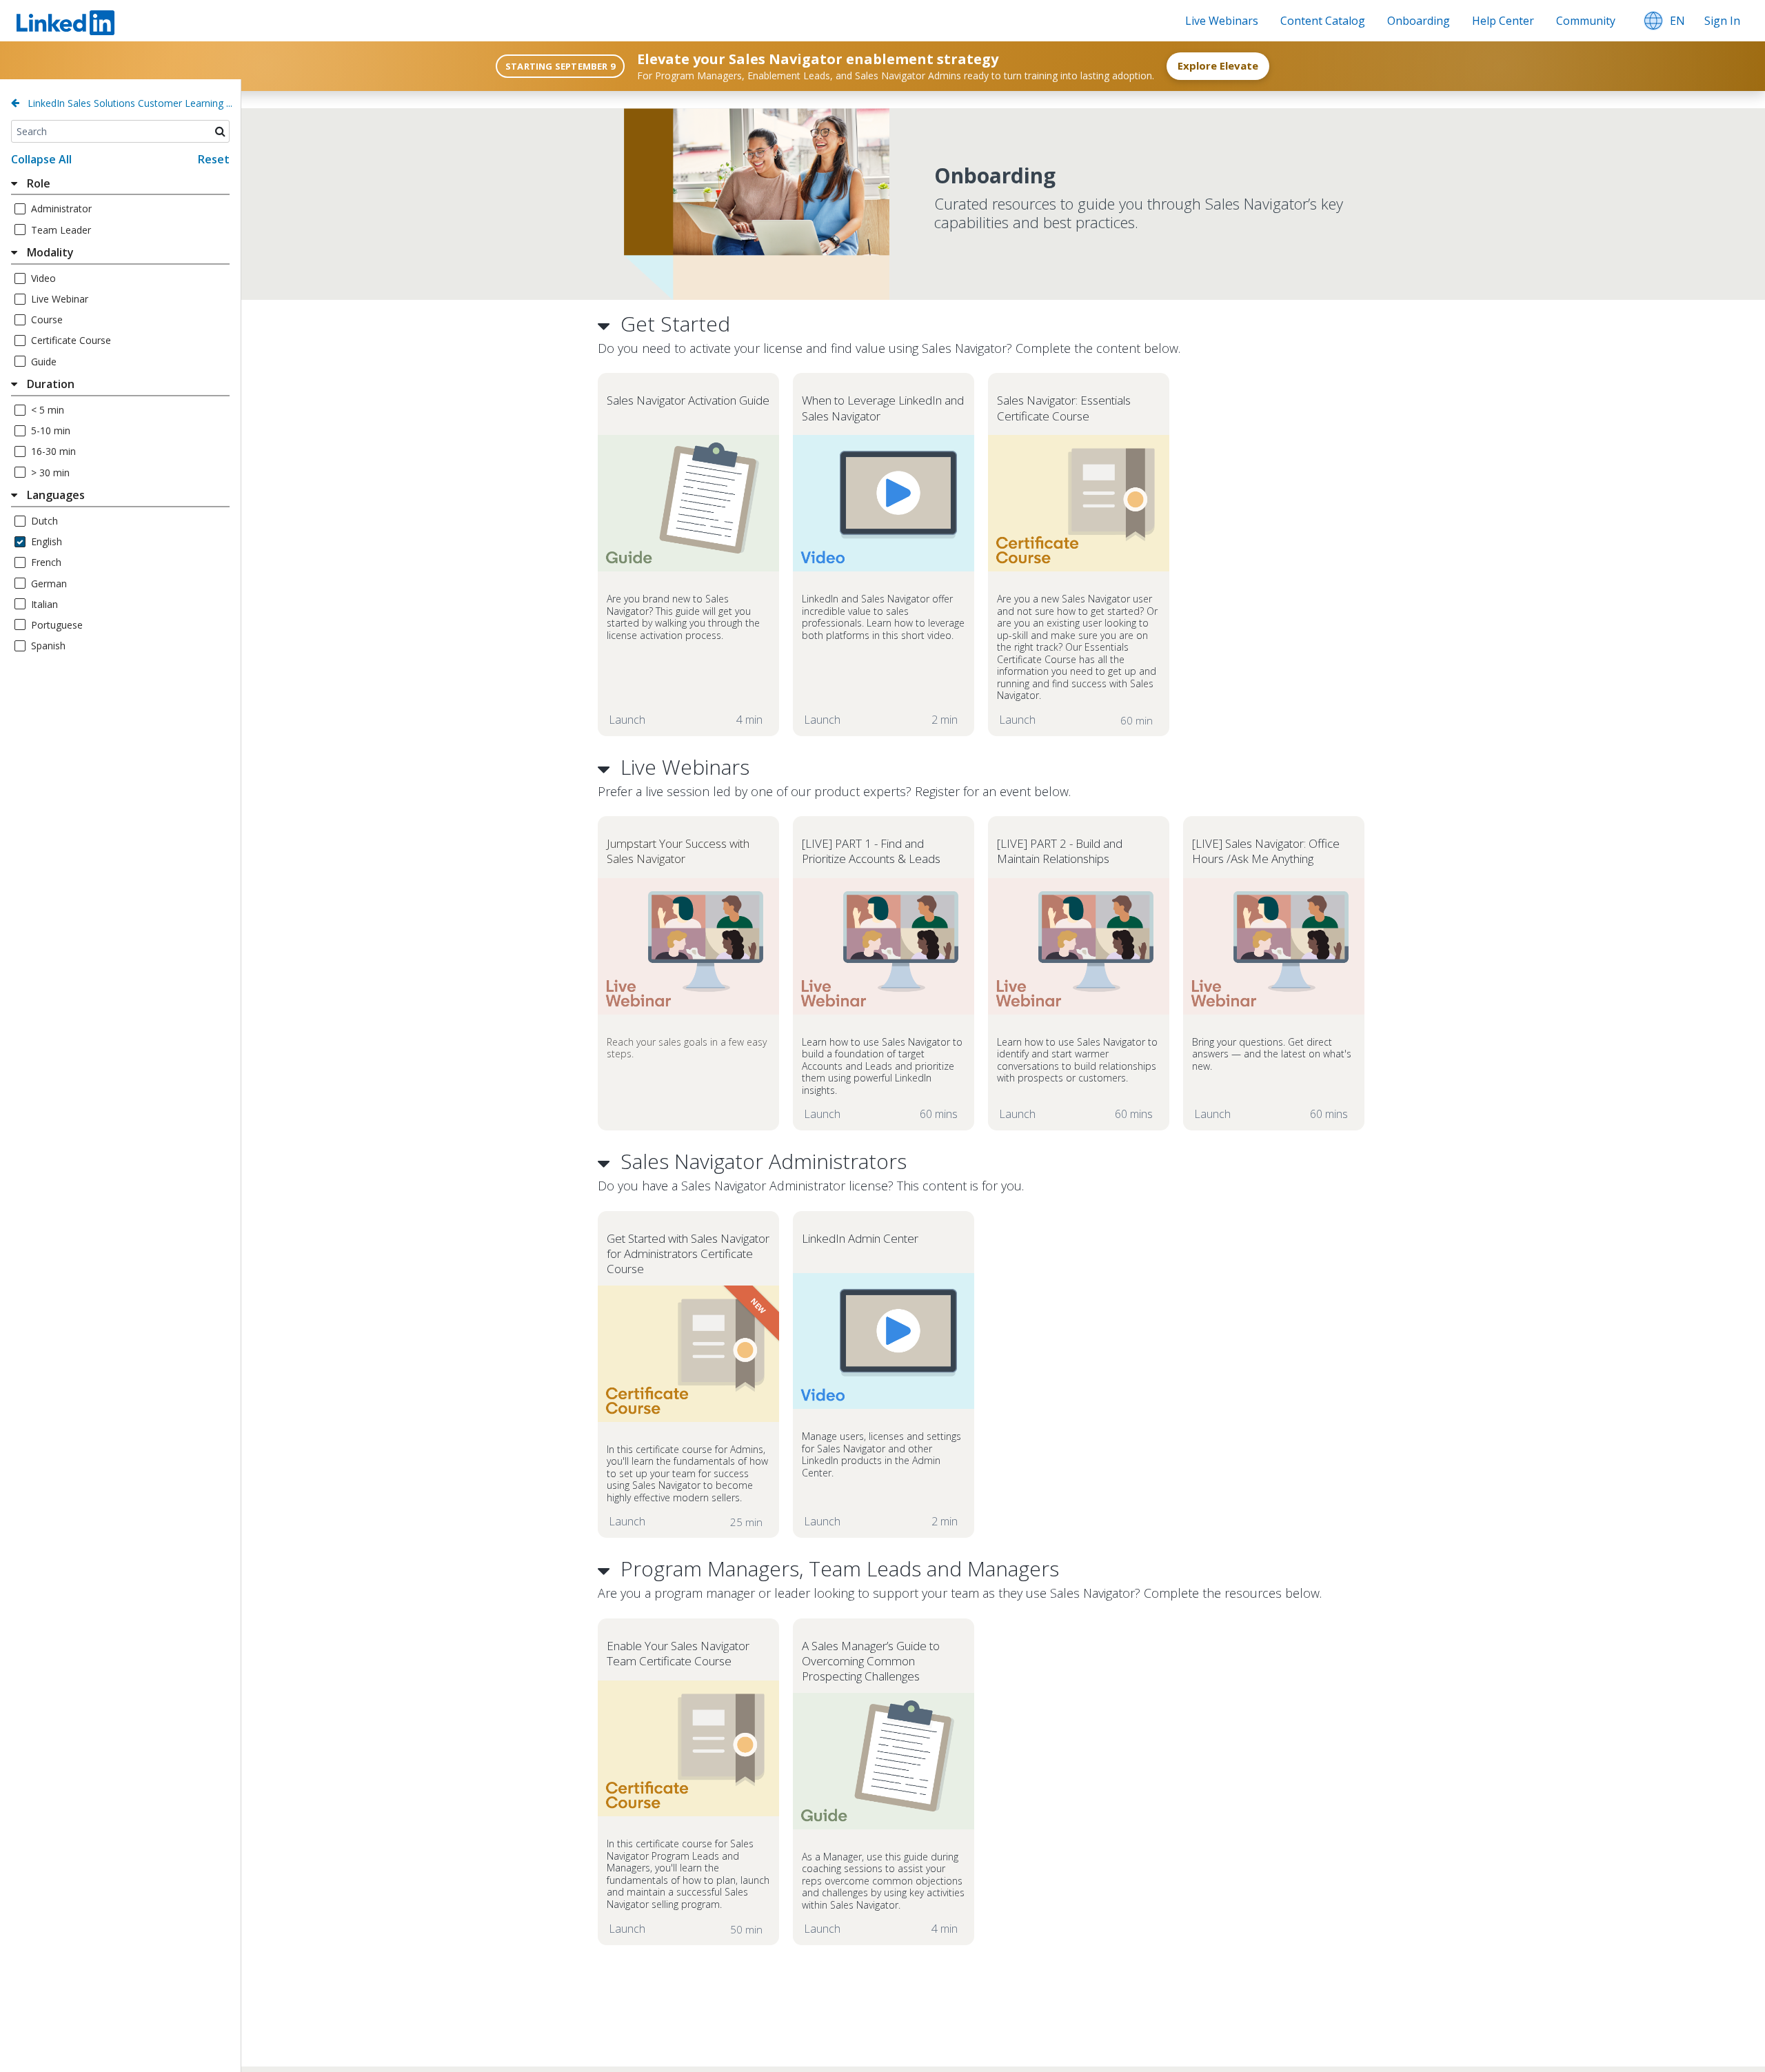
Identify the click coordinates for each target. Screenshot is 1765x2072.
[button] (1653, 21)
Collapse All (41, 159)
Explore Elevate (1218, 65)
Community (1586, 21)
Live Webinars (1222, 21)
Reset (214, 159)
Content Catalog (1323, 21)
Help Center (1503, 21)
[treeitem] (120, 185)
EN (1677, 21)
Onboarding (1419, 21)
